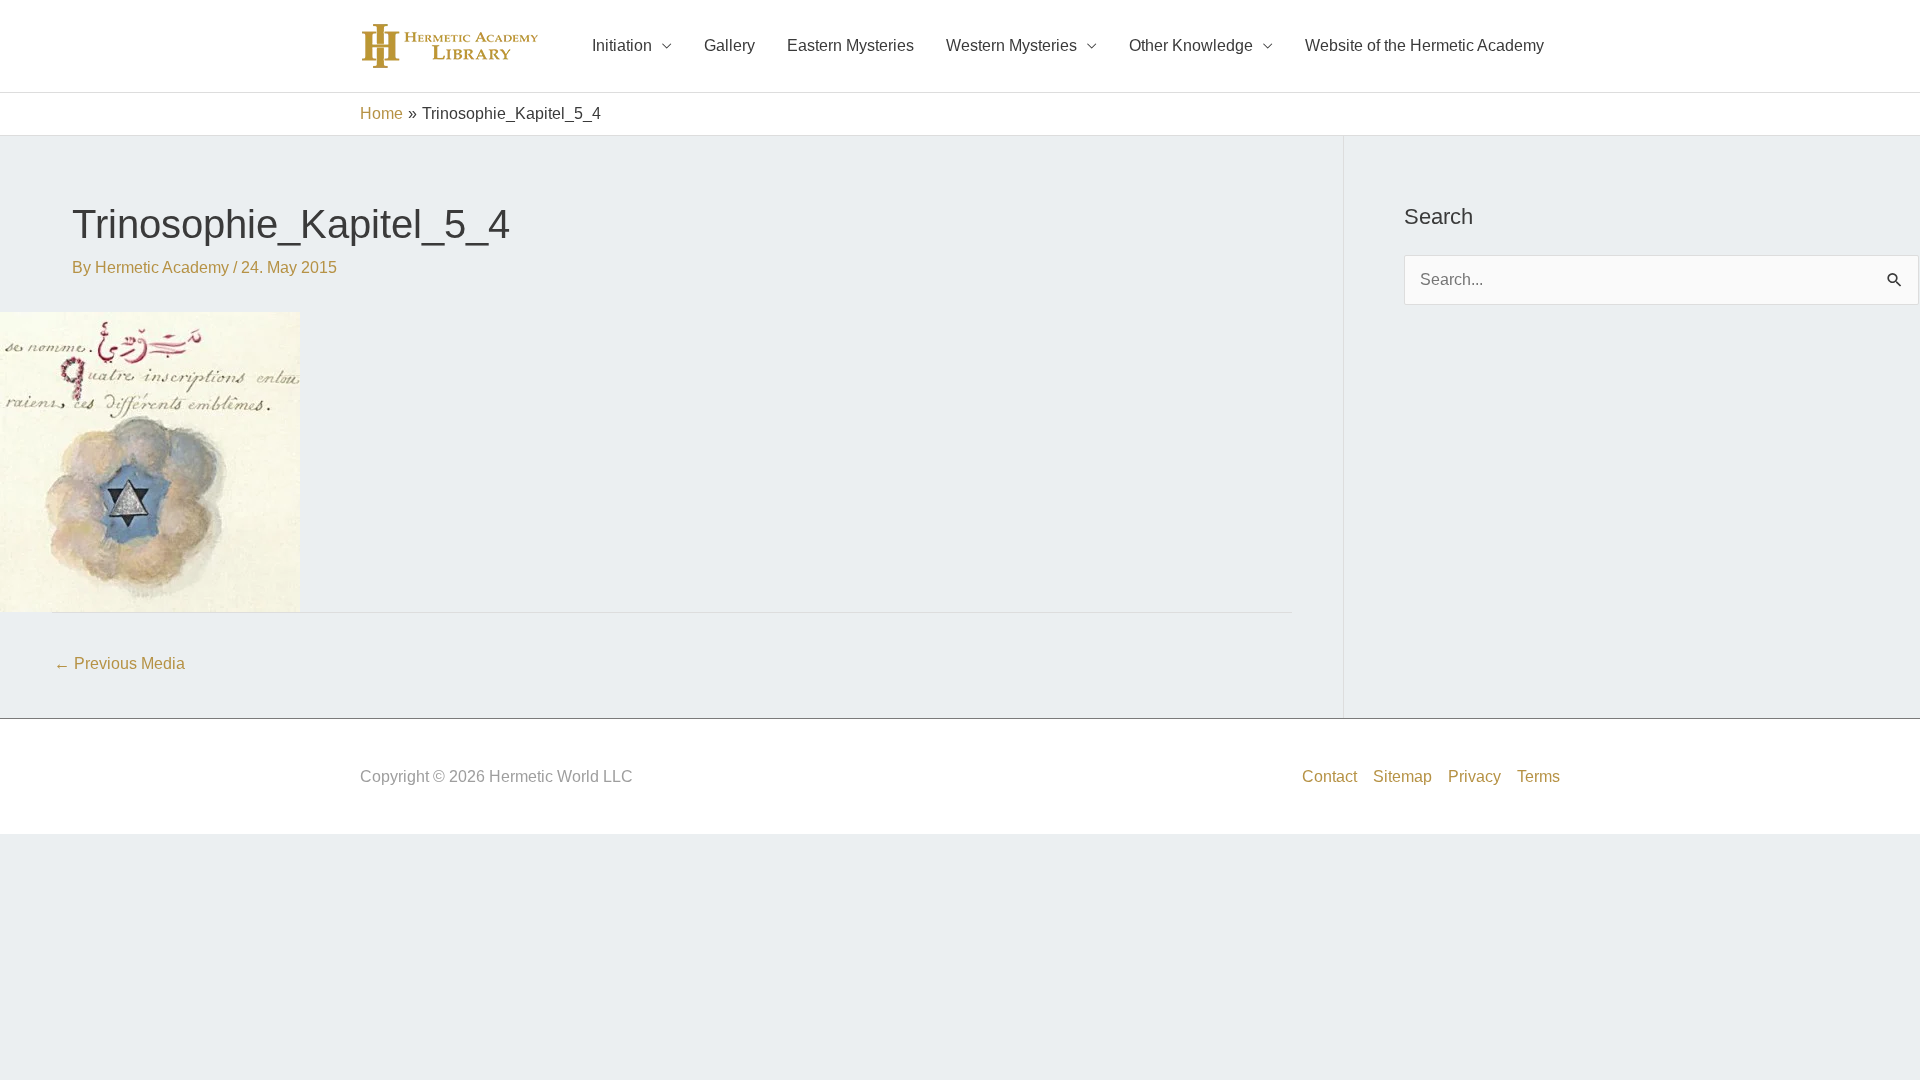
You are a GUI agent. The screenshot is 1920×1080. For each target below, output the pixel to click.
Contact (1329, 776)
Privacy (1474, 776)
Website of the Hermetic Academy (1424, 45)
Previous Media (119, 663)
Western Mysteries (1011, 45)
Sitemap (1402, 776)
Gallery (729, 45)
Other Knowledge (1191, 45)
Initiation (622, 45)
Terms (1538, 776)
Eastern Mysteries (850, 45)
